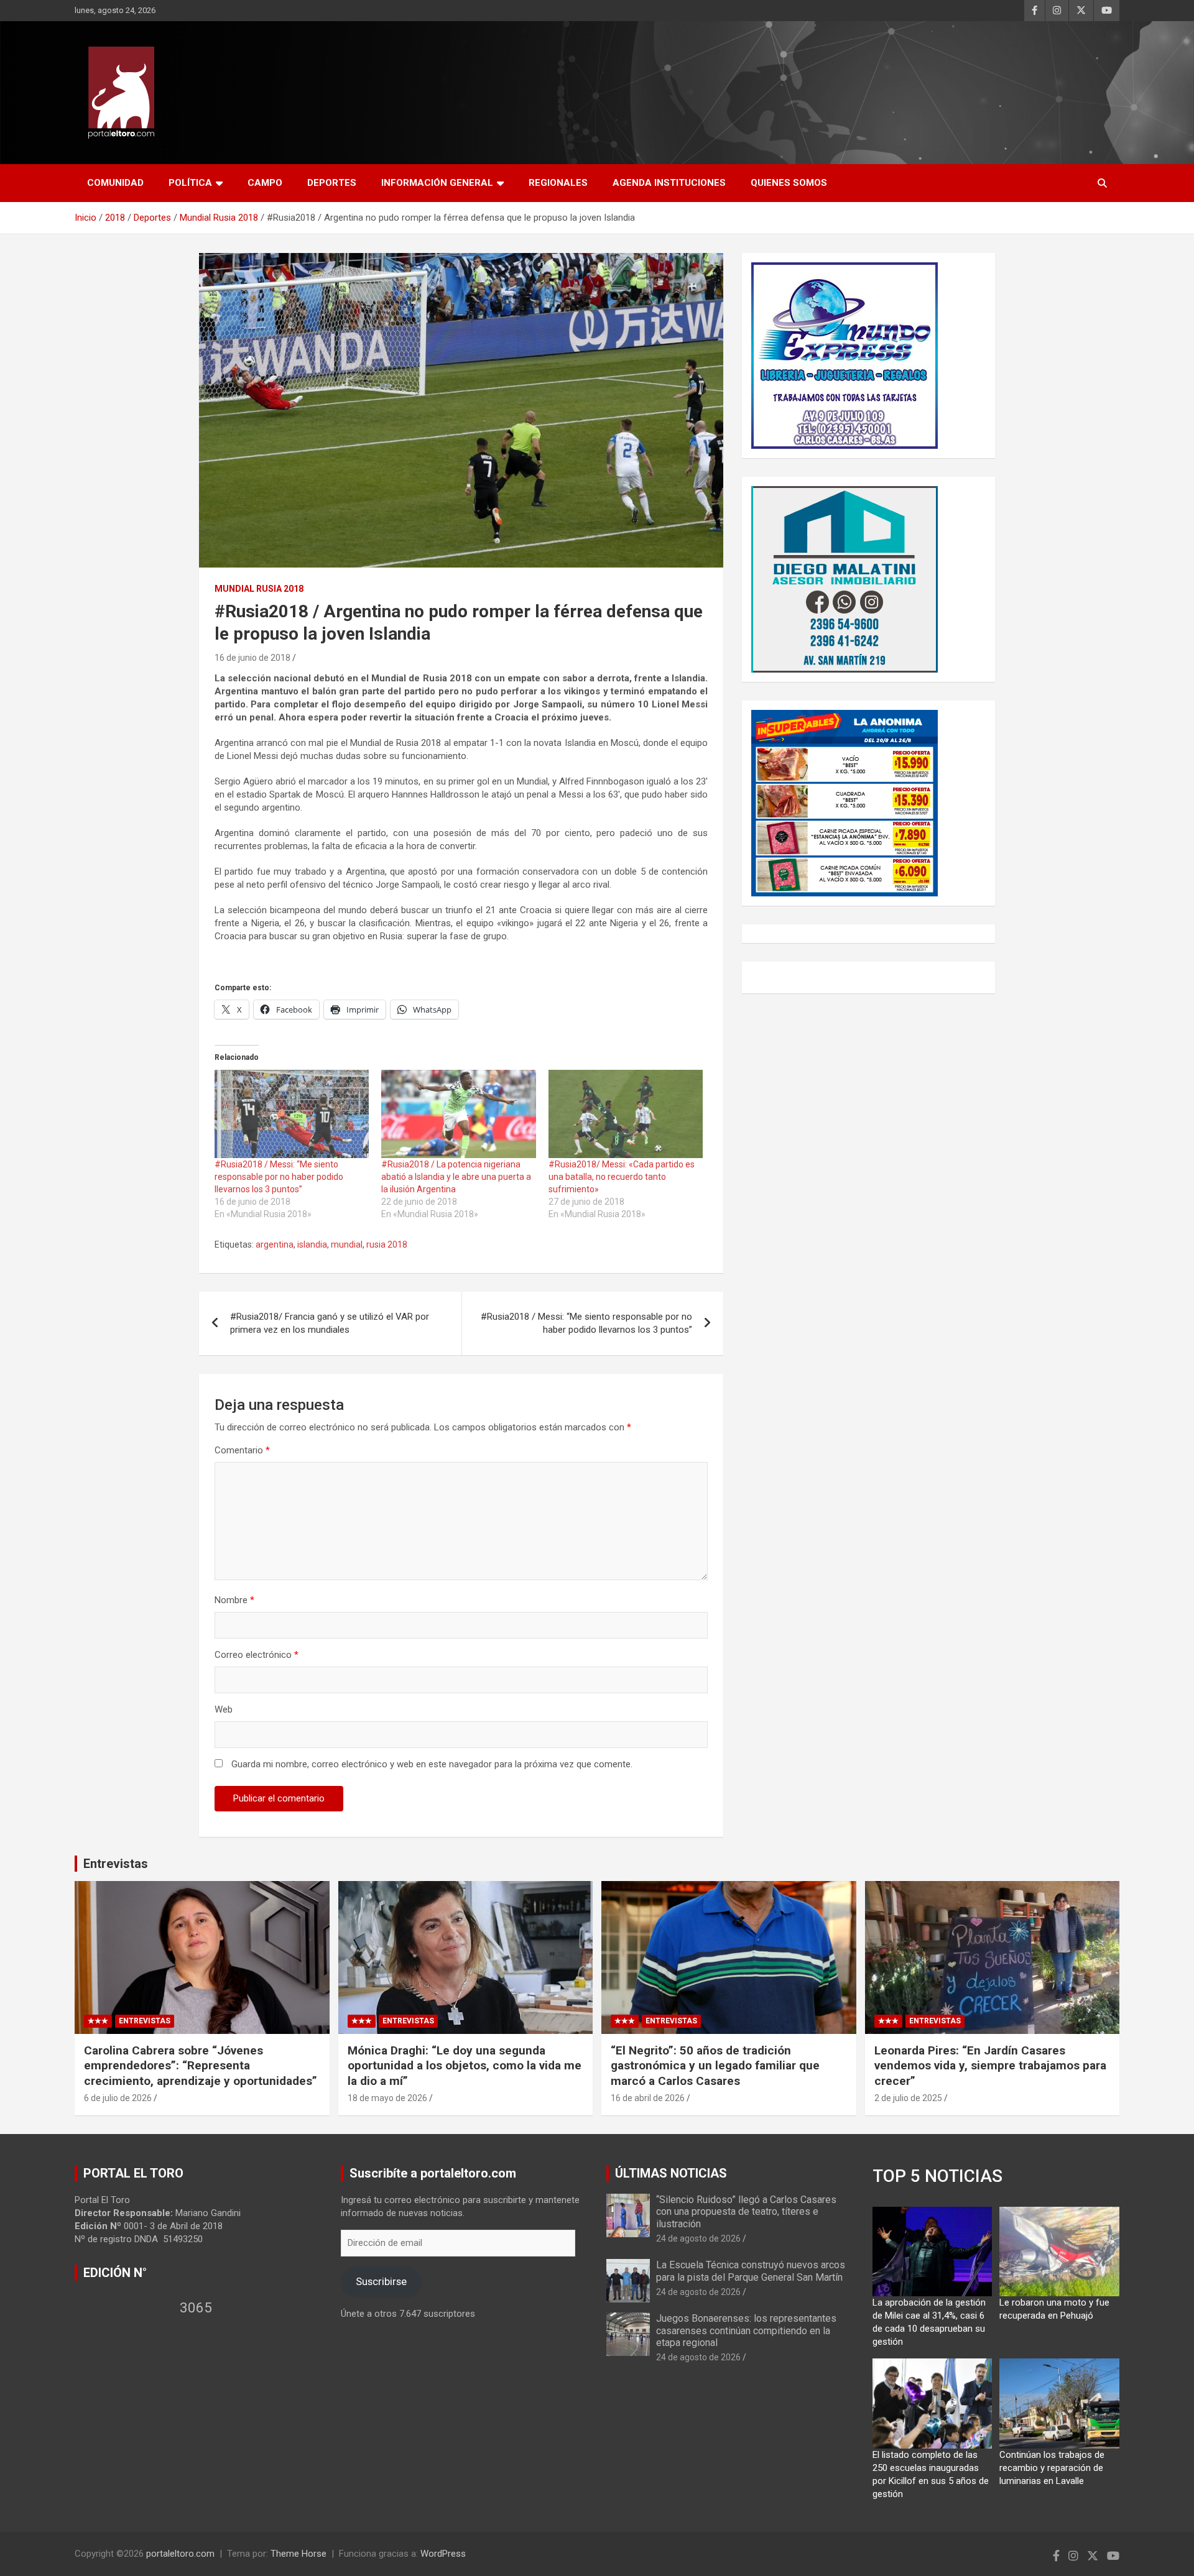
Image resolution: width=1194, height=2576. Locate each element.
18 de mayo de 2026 (387, 2098)
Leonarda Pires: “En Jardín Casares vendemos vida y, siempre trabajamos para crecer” (990, 2066)
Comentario (242, 1450)
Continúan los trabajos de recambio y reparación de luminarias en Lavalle (1052, 2468)
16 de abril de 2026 (648, 2098)
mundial (347, 1244)
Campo (265, 183)
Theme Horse (298, 2554)
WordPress (443, 2554)
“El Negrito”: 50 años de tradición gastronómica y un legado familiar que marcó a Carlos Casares (715, 2066)
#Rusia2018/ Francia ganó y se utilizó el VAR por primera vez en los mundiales (330, 1323)
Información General (437, 183)
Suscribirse (381, 2281)
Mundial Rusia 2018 (259, 589)
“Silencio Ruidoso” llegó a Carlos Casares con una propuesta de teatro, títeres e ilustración (746, 2211)
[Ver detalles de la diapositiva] (845, 356)
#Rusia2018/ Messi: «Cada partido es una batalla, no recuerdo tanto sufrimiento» (622, 1177)
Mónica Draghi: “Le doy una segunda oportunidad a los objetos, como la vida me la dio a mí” (465, 2066)
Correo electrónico (257, 1655)
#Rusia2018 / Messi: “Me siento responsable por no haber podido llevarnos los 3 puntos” (279, 1177)
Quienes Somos (789, 183)
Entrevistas (116, 1864)
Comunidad (115, 183)
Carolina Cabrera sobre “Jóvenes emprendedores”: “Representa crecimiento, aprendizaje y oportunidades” (201, 2066)
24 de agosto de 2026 (698, 2238)
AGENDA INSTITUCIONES (669, 183)
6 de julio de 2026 (118, 2098)
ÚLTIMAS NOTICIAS (671, 2173)
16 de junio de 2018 (252, 658)
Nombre (234, 1600)
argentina (275, 1244)
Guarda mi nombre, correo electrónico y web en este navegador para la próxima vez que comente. (432, 1764)
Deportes (332, 183)
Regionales (558, 183)
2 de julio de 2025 (908, 2098)
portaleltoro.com (180, 2554)
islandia (312, 1244)
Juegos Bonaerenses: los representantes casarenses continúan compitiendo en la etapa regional (746, 2330)
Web (224, 1709)
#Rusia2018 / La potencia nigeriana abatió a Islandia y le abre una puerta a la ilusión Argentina (456, 1177)
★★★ (98, 2021)
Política (190, 183)
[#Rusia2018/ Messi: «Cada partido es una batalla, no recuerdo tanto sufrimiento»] (626, 1114)
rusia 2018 (387, 1244)
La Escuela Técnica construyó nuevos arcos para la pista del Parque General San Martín (751, 2271)
